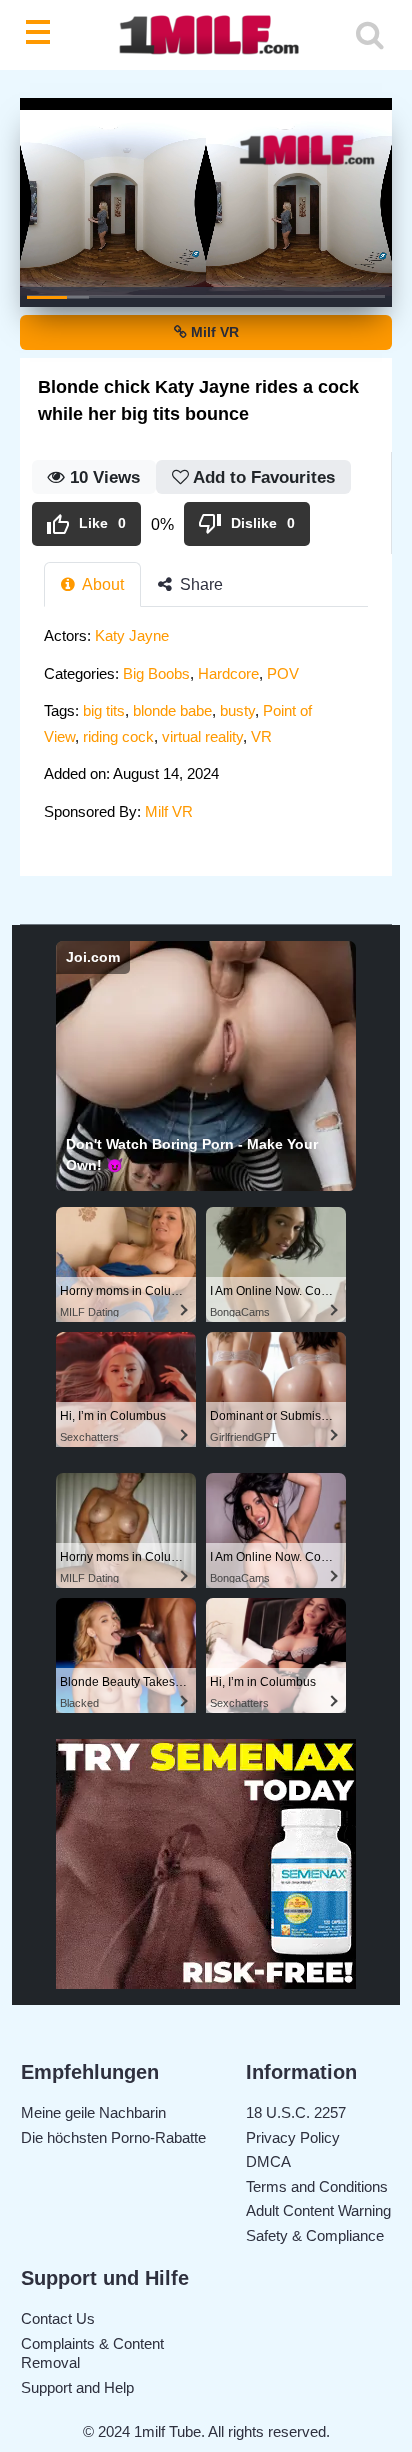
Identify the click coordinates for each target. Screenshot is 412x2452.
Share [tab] (199, 584)
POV (283, 673)
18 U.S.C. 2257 (296, 2112)
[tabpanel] (206, 729)
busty (237, 710)
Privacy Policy (293, 2137)
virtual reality (202, 736)
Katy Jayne (132, 635)
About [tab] (101, 584)
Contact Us (58, 2318)
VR (261, 736)
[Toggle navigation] (42, 35)
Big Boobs (156, 673)
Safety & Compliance (315, 2235)
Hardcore (228, 673)
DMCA (268, 2161)
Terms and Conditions (317, 2186)
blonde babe (172, 710)
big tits (104, 710)
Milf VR (213, 332)
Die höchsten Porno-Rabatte (113, 2137)
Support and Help (77, 2387)
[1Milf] (206, 35)
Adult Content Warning (318, 2210)
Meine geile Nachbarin (93, 2112)
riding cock (118, 736)
